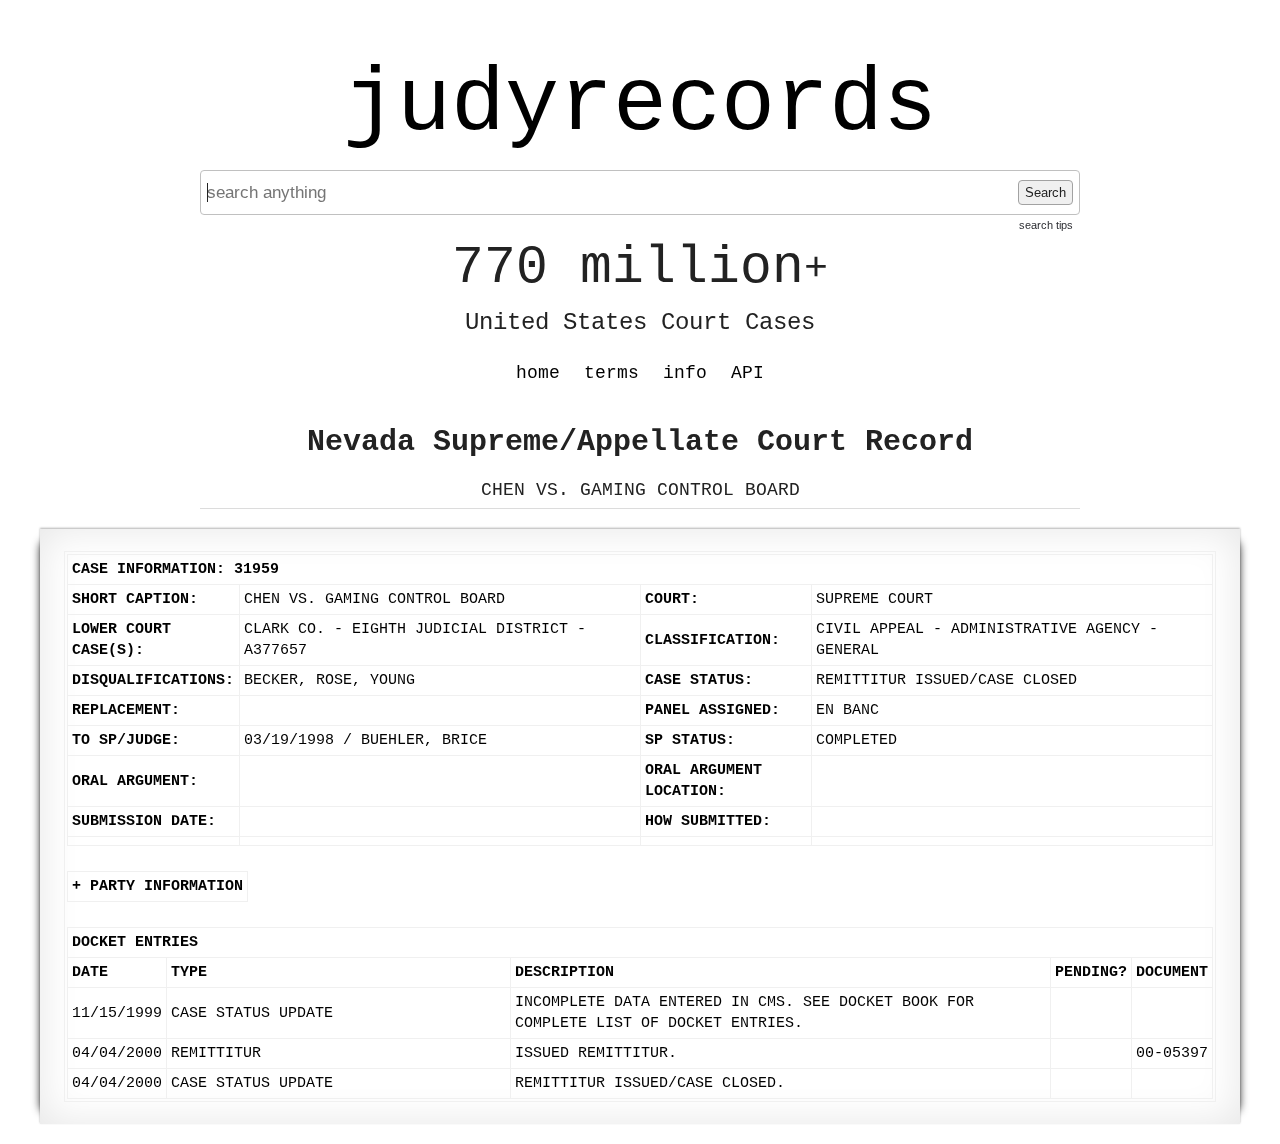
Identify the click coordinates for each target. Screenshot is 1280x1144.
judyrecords (640, 105)
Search (1045, 192)
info (685, 373)
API (747, 373)
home (538, 373)
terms (611, 373)
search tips (1046, 225)
